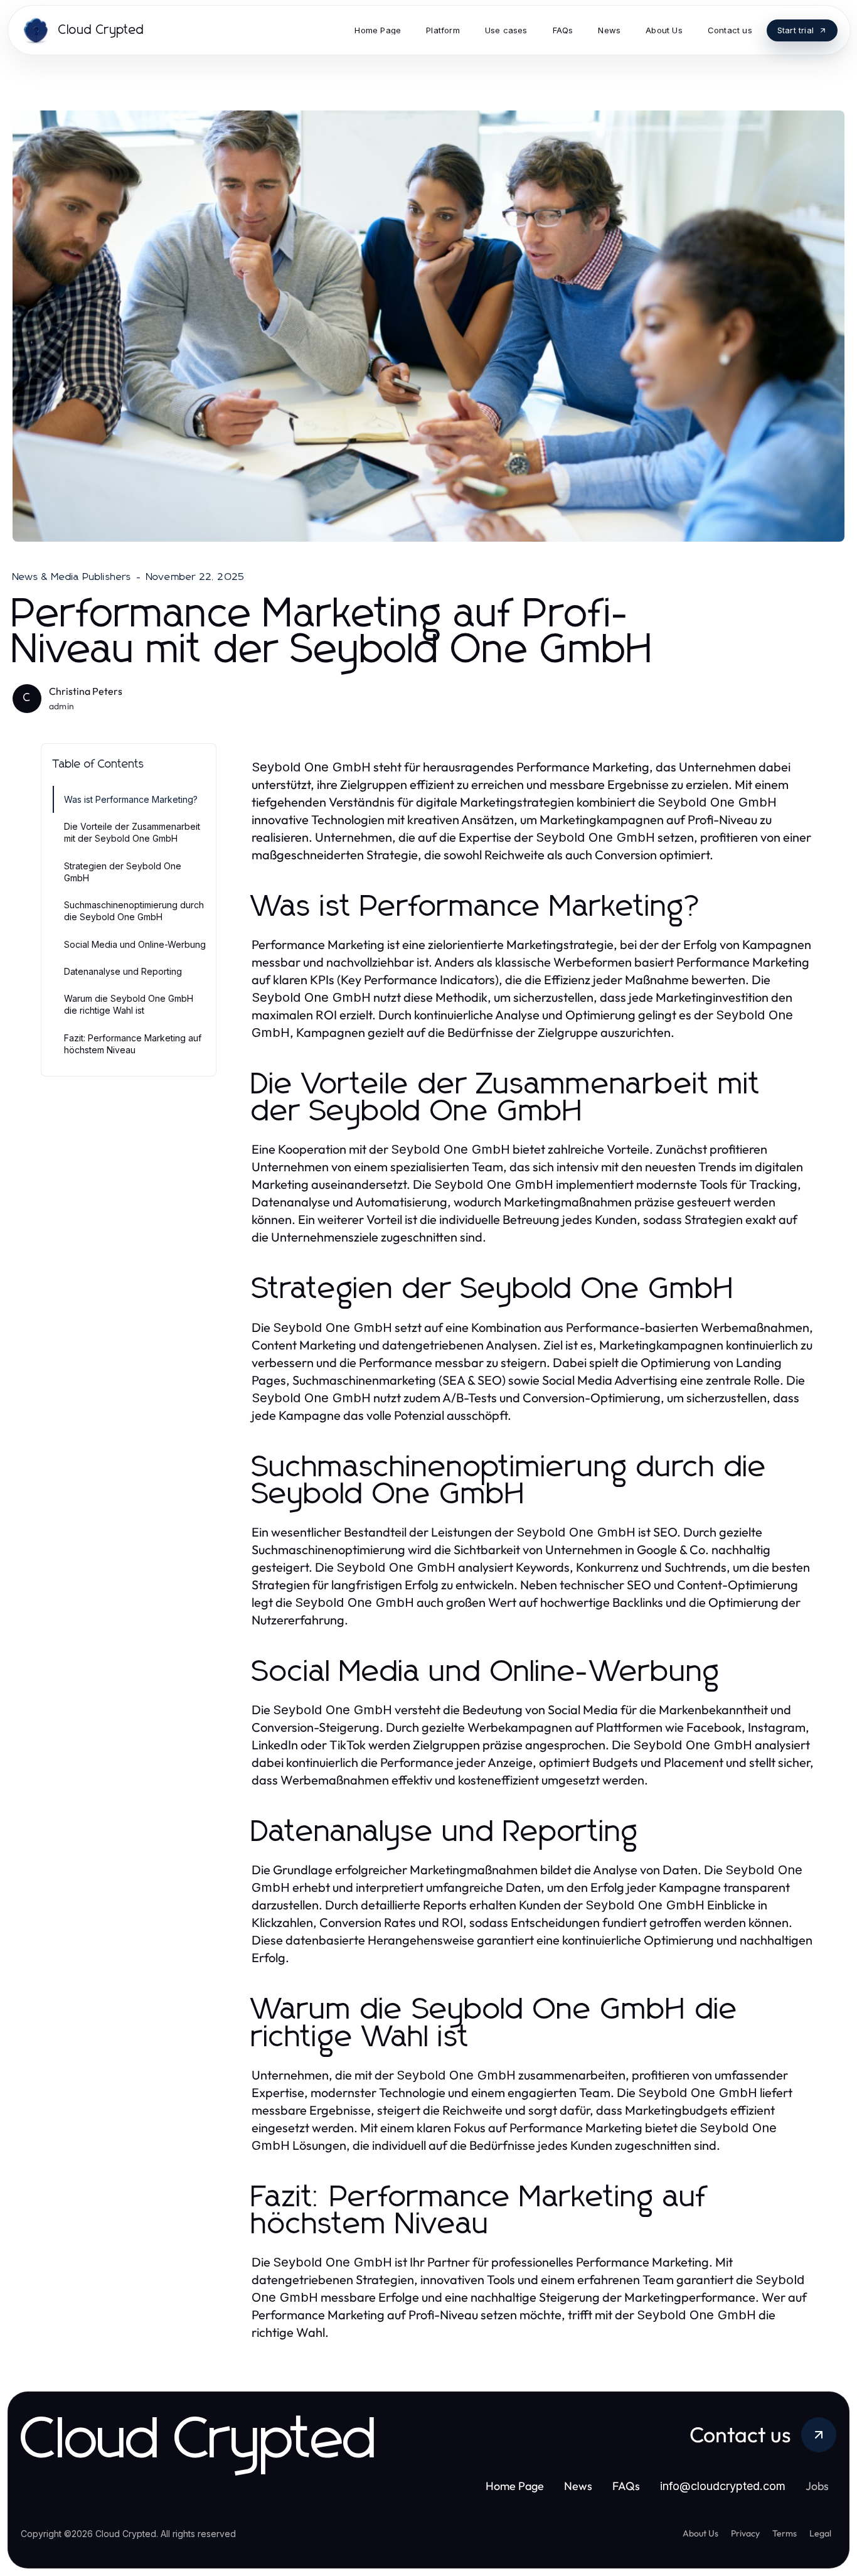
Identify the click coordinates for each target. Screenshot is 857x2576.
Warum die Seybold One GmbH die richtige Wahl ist (129, 1004)
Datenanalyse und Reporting (123, 971)
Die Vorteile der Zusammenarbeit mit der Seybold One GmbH (132, 832)
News (578, 2486)
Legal (820, 2533)
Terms (785, 2533)
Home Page (515, 2486)
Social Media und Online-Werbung (135, 944)
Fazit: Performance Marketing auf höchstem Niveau (133, 1044)
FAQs (626, 2486)
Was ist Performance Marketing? (131, 799)
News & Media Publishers (72, 577)
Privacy (745, 2533)
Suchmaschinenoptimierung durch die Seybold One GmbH (134, 911)
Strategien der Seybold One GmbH (123, 872)
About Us (700, 2533)
